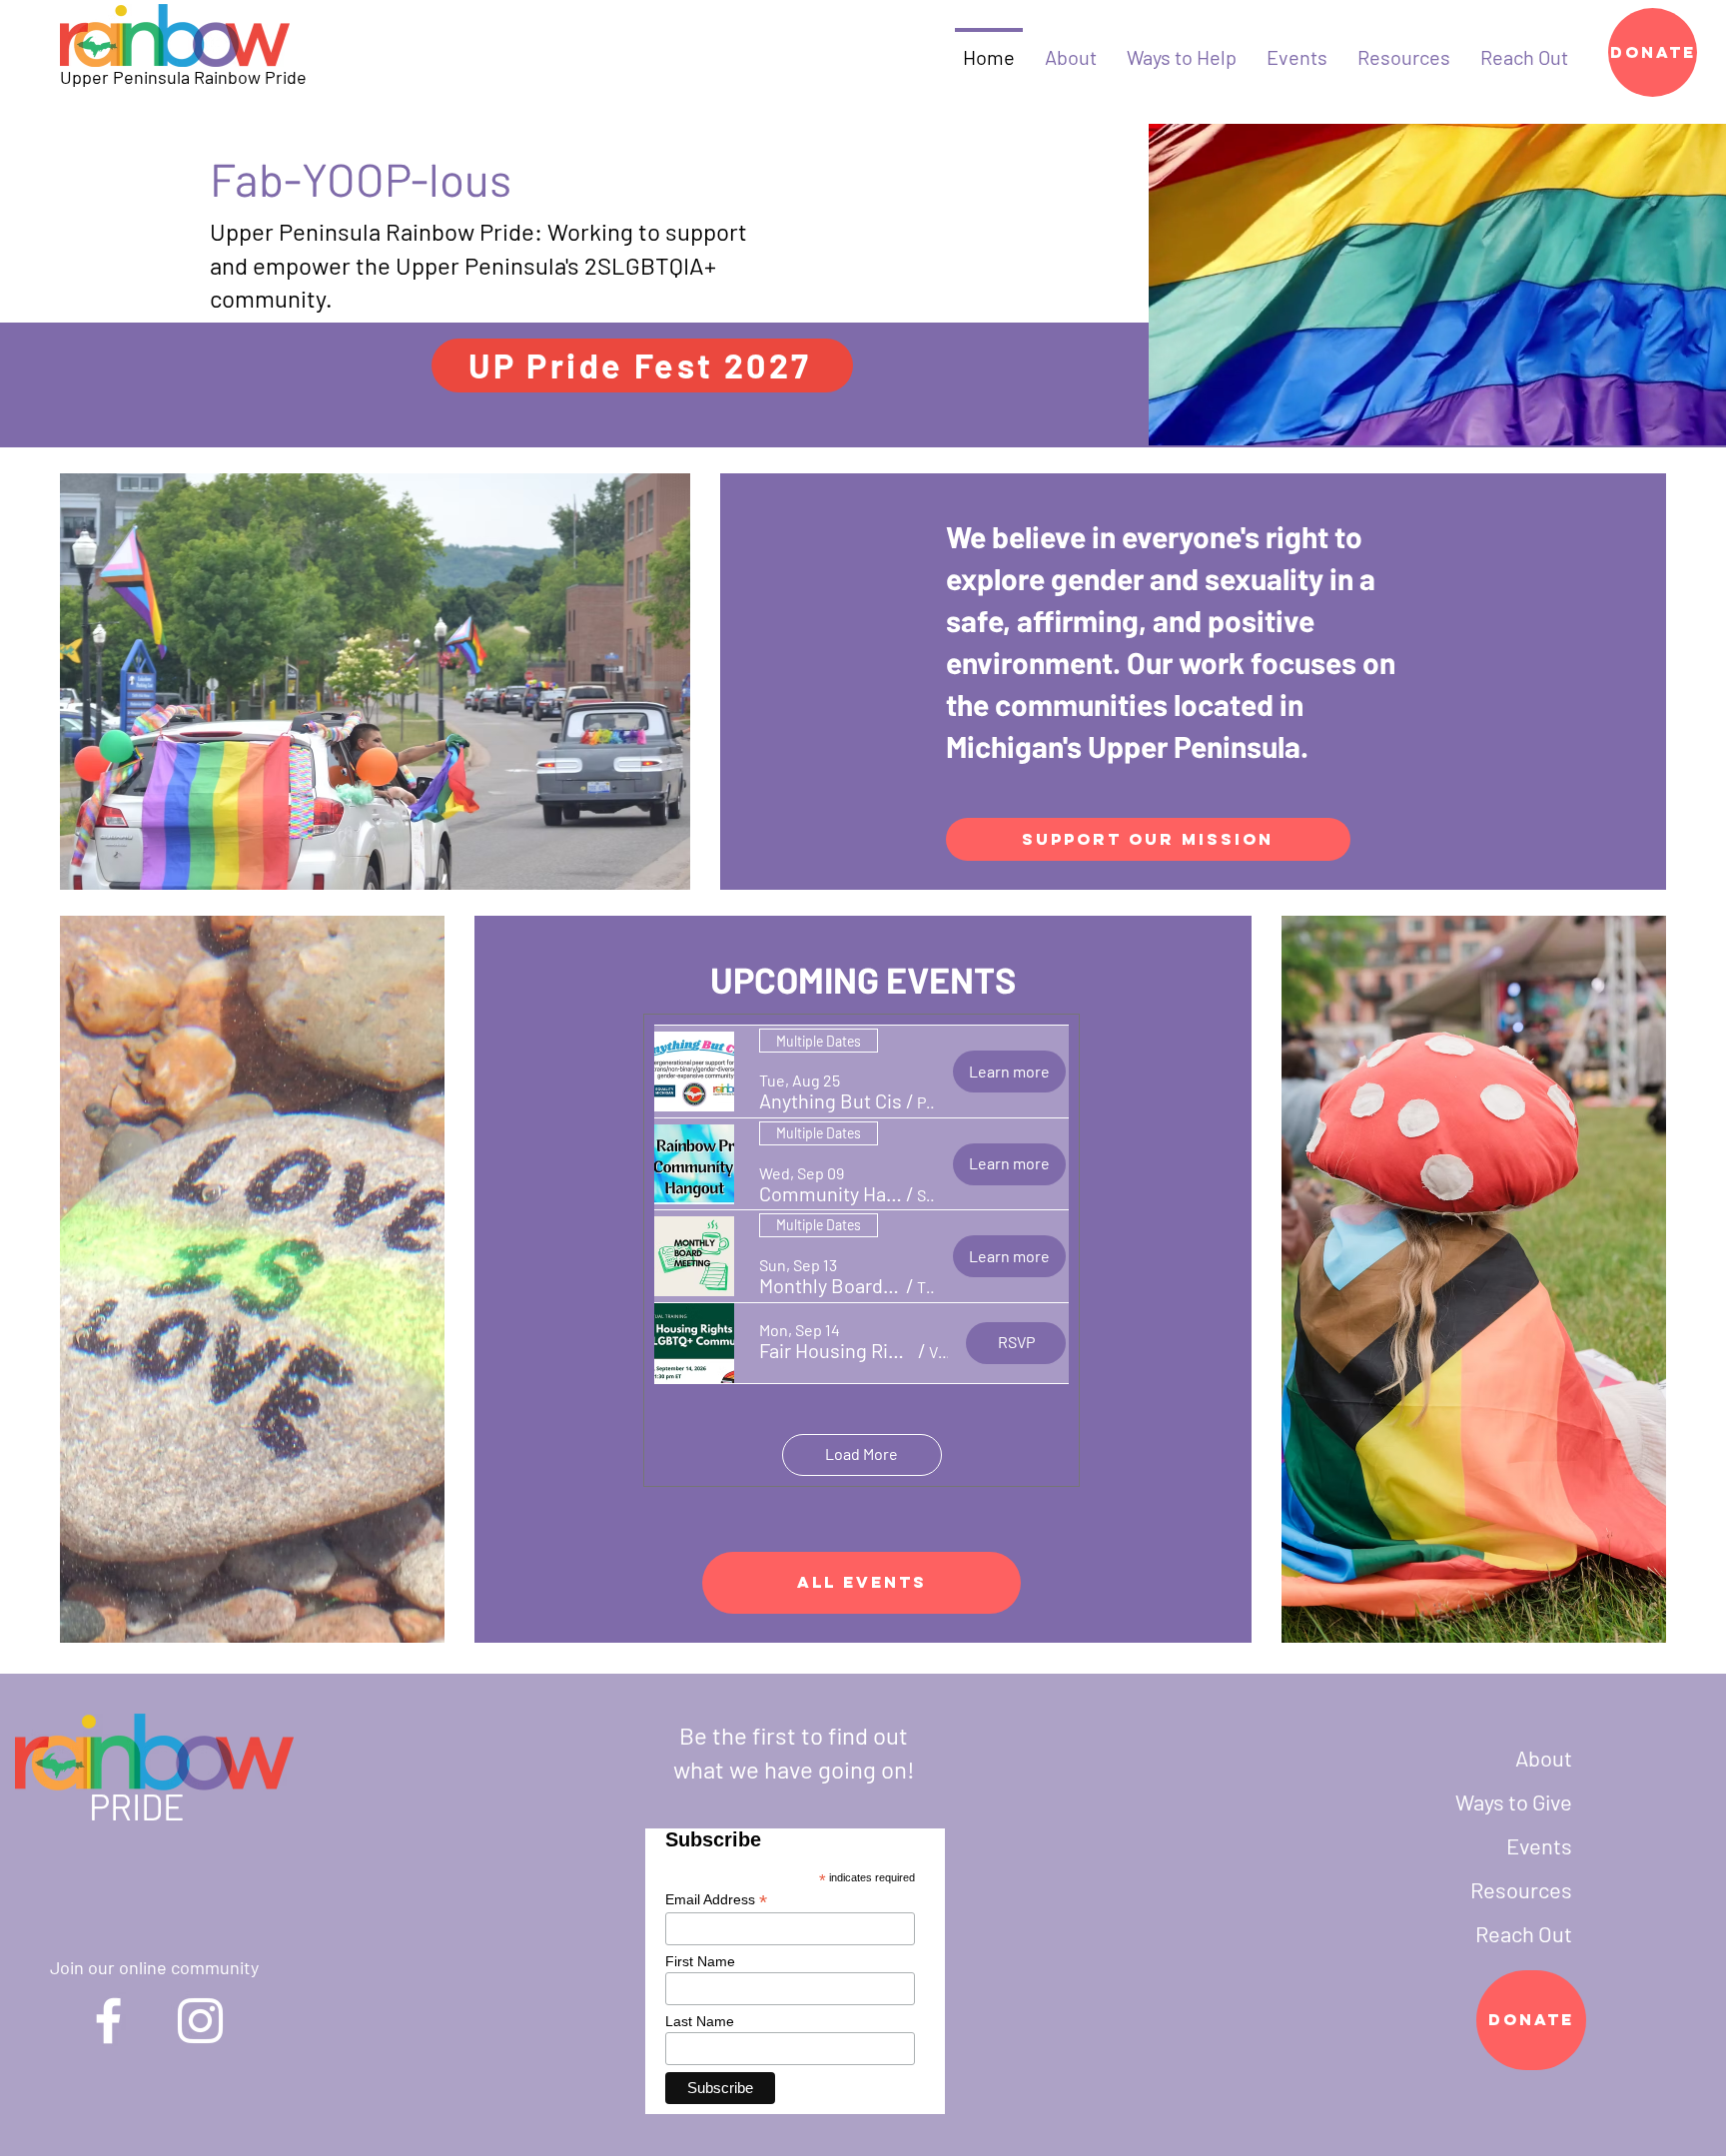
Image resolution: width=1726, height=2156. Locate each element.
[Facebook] (108, 2021)
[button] (831, 1101)
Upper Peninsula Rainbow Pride (183, 77)
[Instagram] (200, 2021)
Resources (1521, 1889)
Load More (862, 1453)
